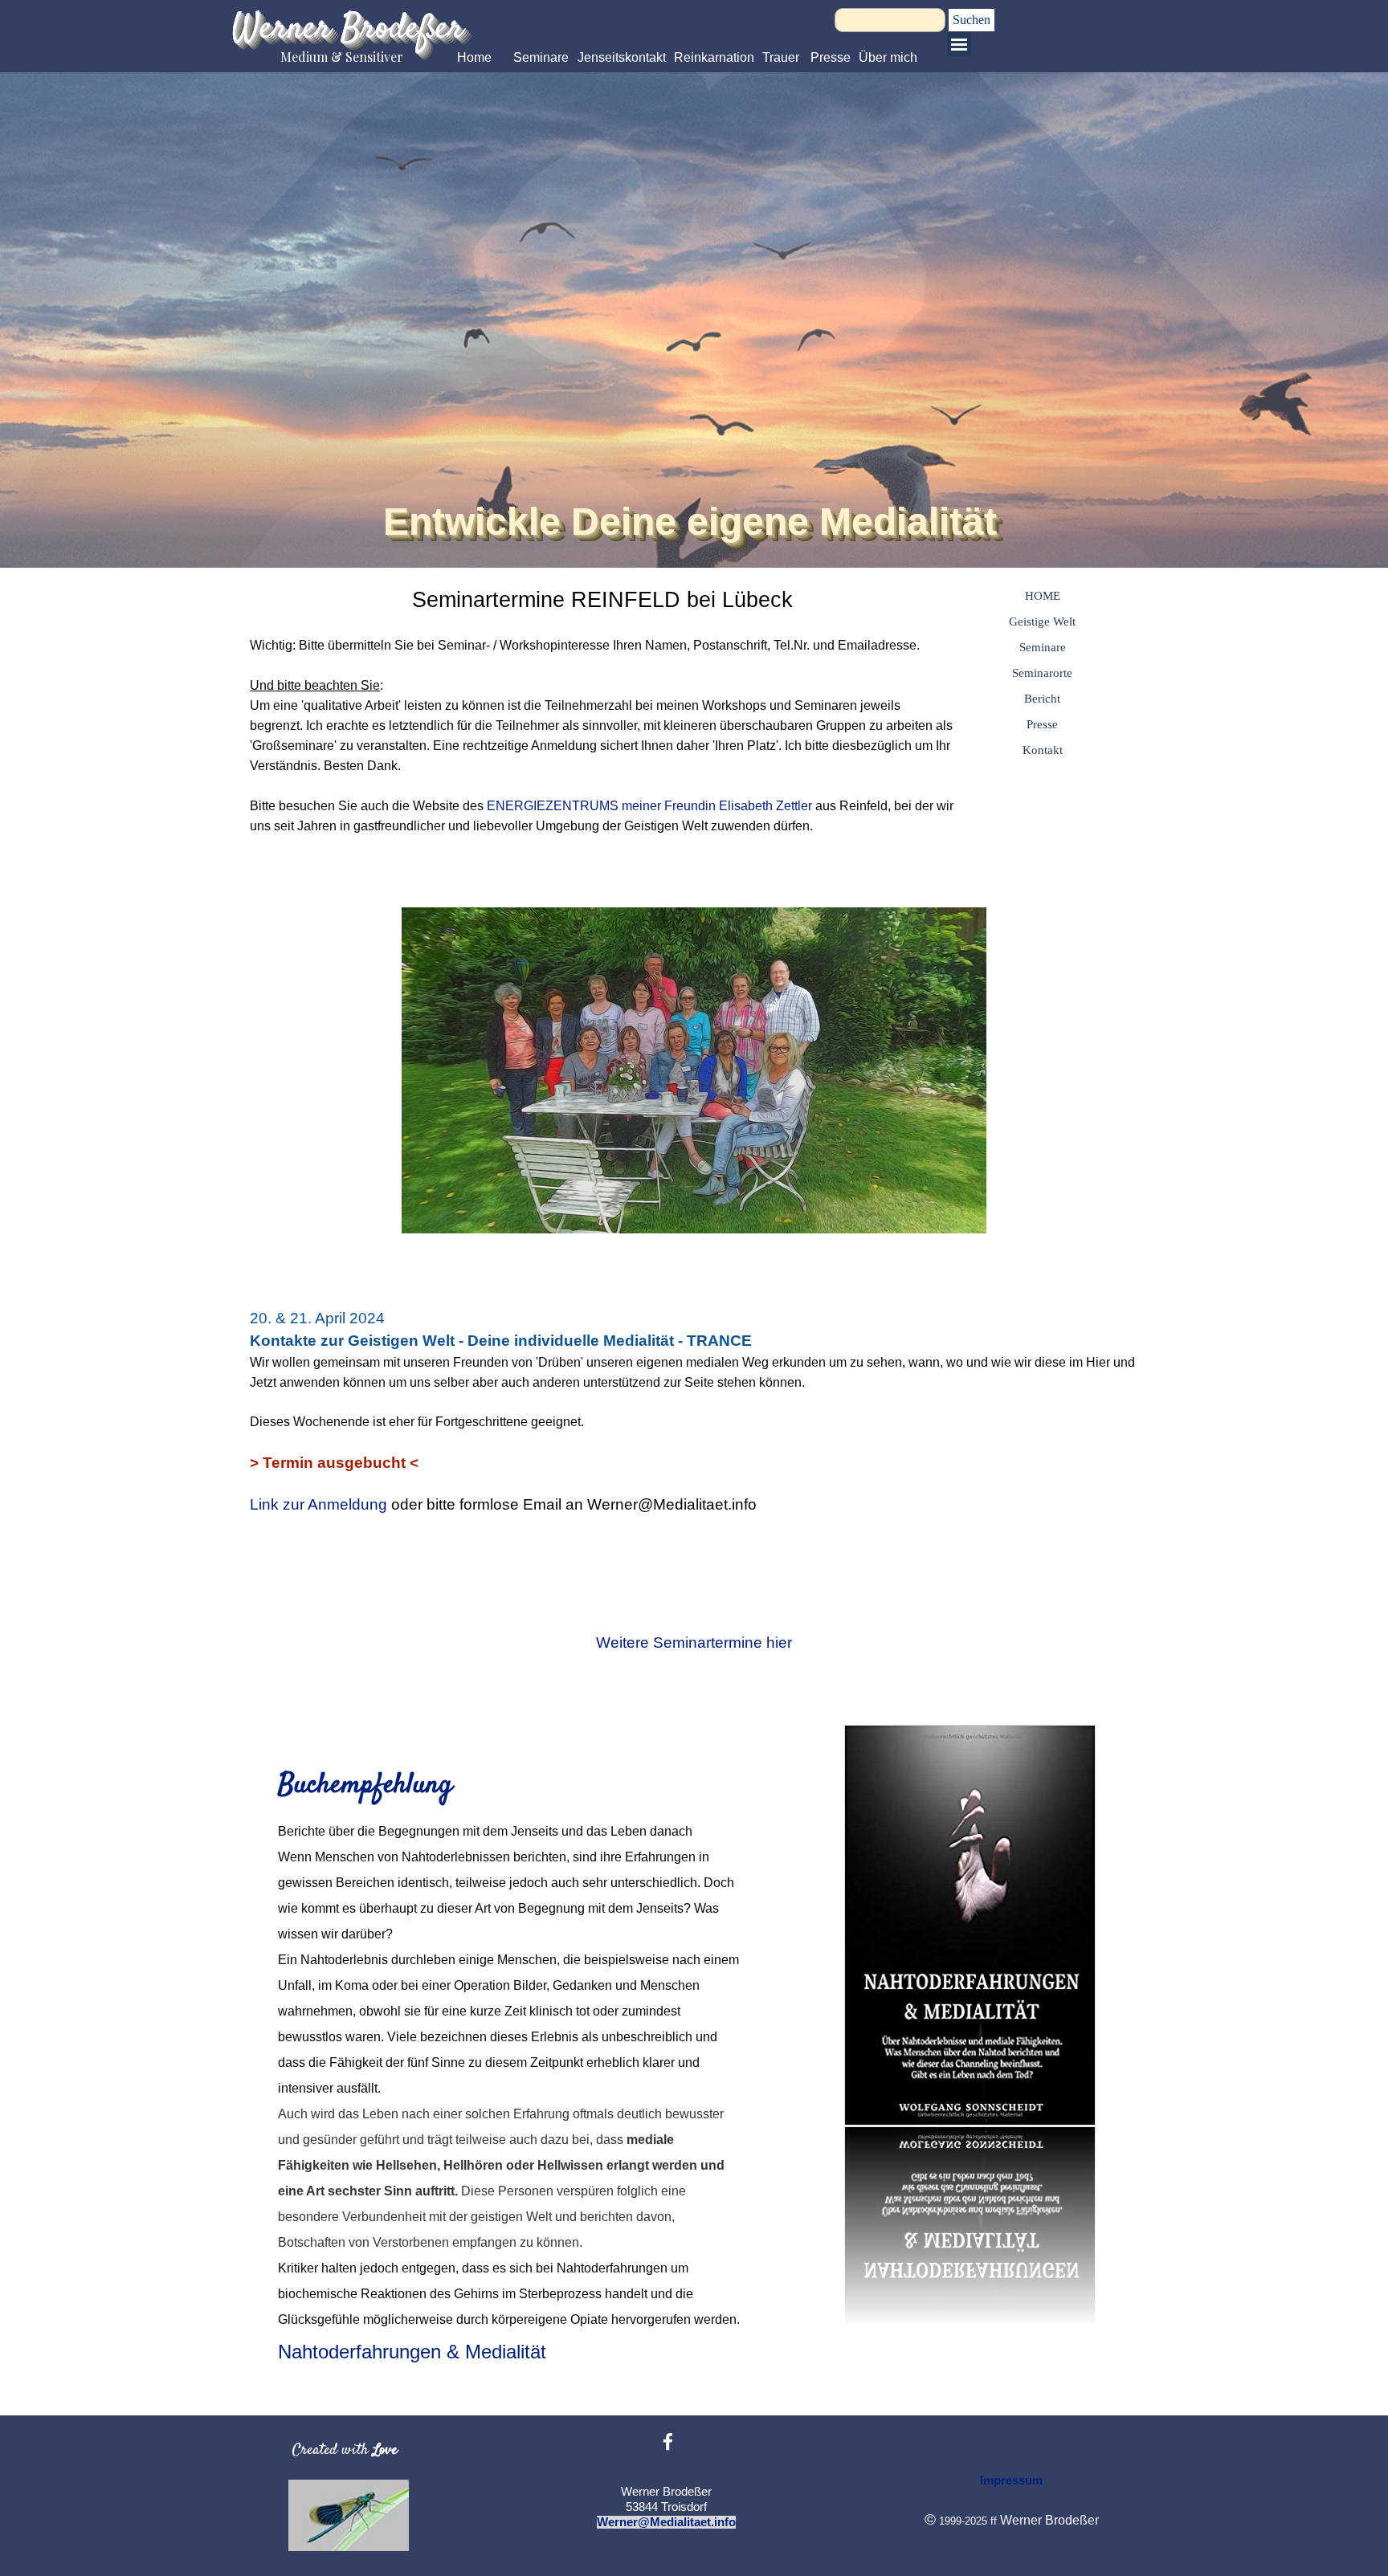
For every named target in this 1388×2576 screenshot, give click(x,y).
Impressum (1011, 2480)
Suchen (972, 20)
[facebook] (668, 2441)
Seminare (541, 57)
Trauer (781, 57)
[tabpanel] (602, 730)
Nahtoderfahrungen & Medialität (412, 2352)
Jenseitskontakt (622, 57)
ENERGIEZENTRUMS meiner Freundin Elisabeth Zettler (649, 806)
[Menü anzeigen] (959, 44)
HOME (1043, 596)
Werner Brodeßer (348, 29)
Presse (831, 57)
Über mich (888, 57)
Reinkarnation (714, 57)
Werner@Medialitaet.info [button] (666, 2522)
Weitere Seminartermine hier (694, 1643)
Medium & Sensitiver (342, 57)
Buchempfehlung (365, 1785)
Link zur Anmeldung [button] (318, 1504)
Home (474, 57)
